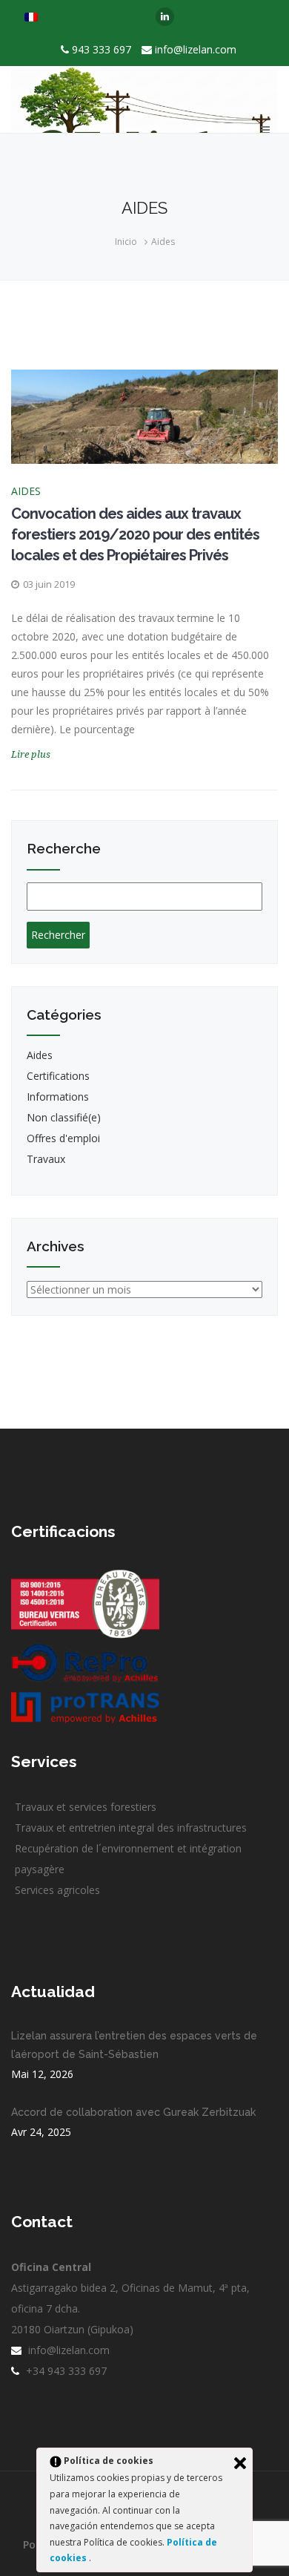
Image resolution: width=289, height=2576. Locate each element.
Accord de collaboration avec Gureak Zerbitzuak (133, 2112)
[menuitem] (31, 17)
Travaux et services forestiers (86, 1807)
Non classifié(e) (64, 1117)
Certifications (58, 1076)
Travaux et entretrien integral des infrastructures (131, 1828)
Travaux (46, 1159)
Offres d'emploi (63, 1138)
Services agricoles (57, 1890)
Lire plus (31, 754)
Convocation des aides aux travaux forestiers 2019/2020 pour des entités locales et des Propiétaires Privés (135, 534)
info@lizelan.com (196, 49)
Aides (163, 242)
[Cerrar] (240, 2463)
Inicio (126, 242)
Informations (58, 1097)
